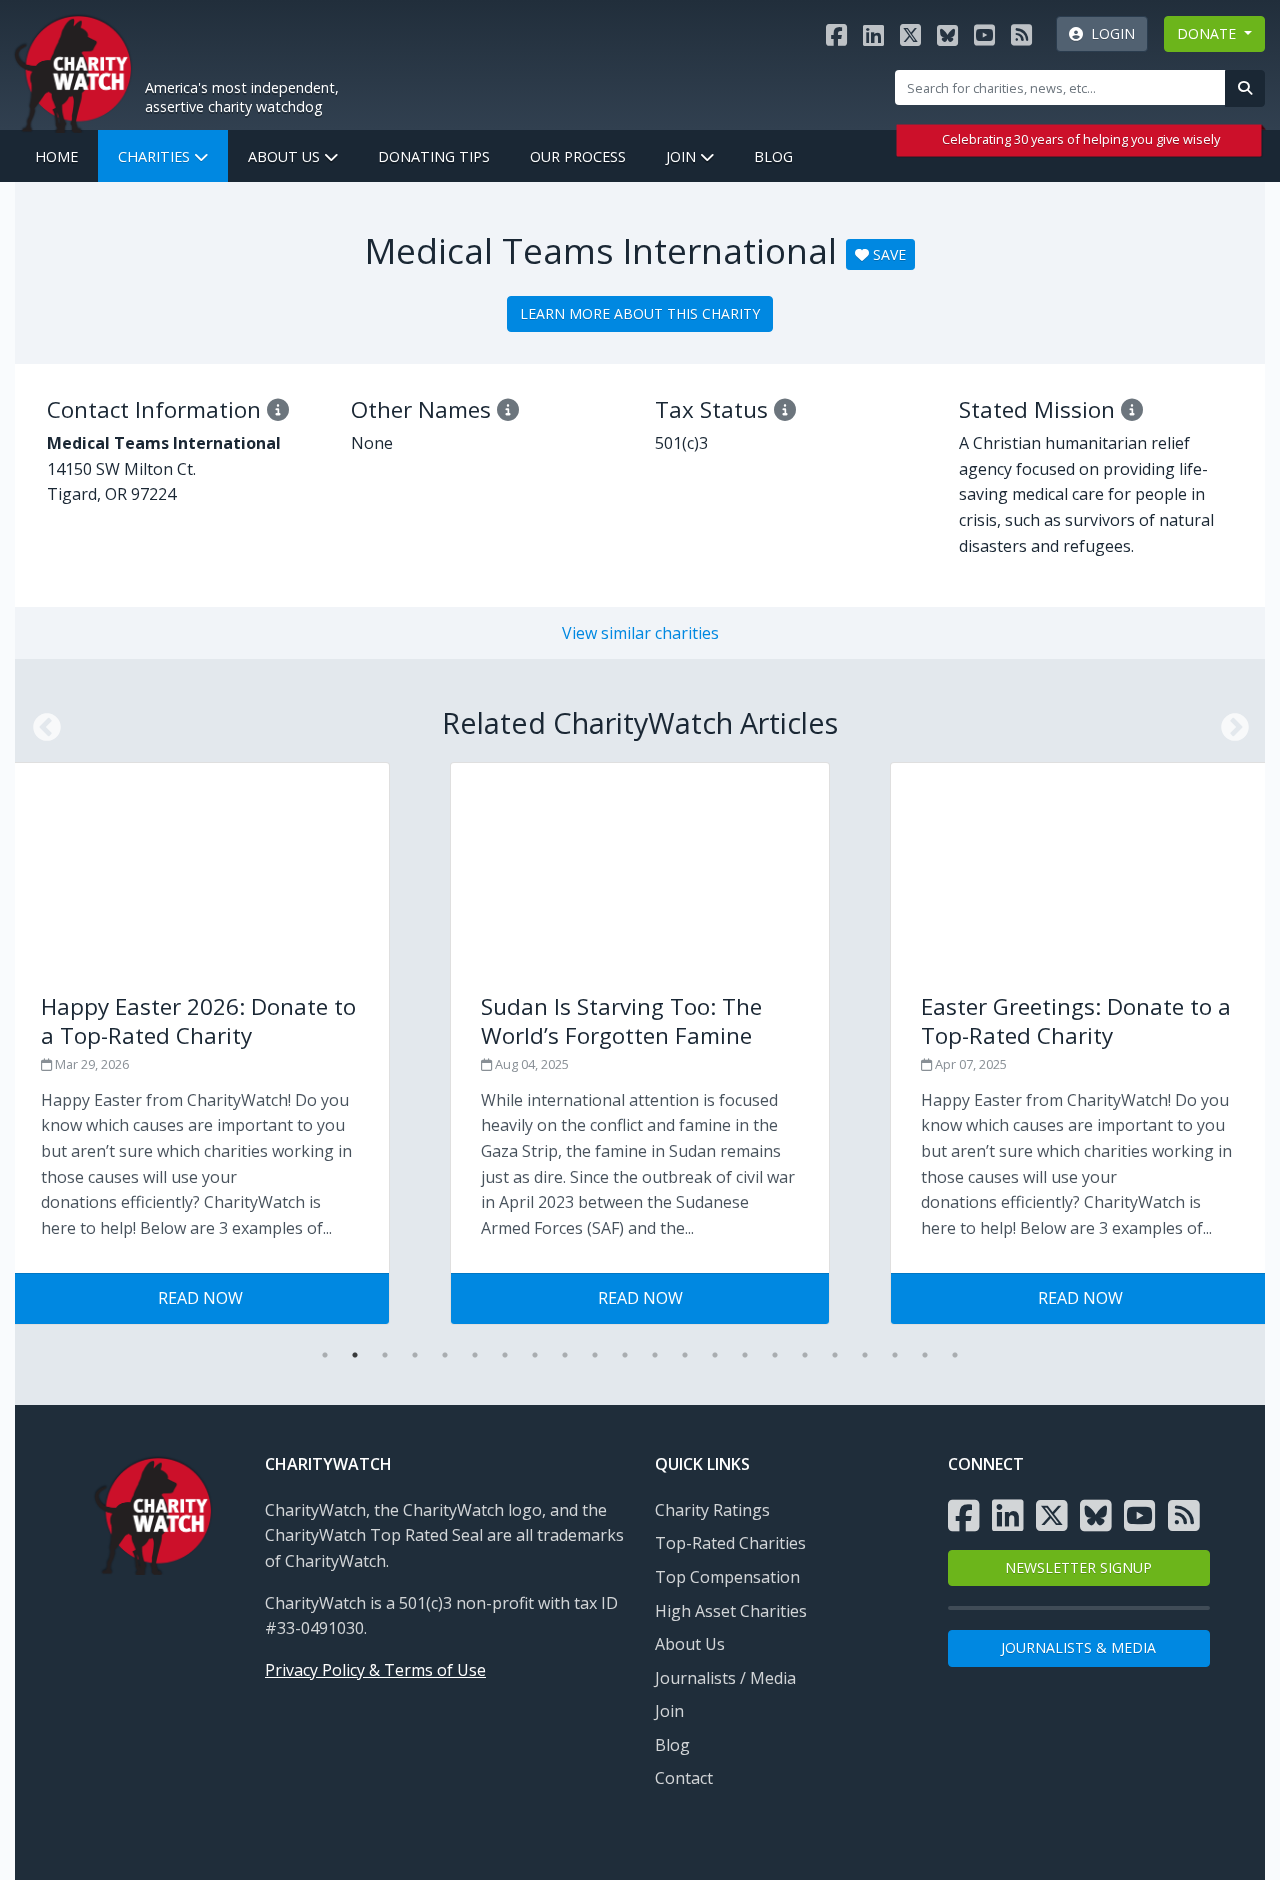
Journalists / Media (725, 1678)
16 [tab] (775, 1355)
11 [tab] (625, 1355)
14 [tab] (715, 1355)
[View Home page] (73, 71)
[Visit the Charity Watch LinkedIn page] (873, 34)
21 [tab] (925, 1355)
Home (56, 156)
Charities (156, 156)
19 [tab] (865, 1355)
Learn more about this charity (640, 313)
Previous (41, 722)
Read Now (200, 1298)
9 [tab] (565, 1355)
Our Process (578, 156)
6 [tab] (475, 1355)
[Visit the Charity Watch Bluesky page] (947, 34)
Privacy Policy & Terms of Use (375, 1670)
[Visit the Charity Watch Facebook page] (836, 34)
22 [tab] (955, 1355)
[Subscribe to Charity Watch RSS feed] (1021, 34)
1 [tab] (325, 1355)
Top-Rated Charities (730, 1543)
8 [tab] (535, 1355)
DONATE (1208, 33)
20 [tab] (895, 1355)
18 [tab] (835, 1355)
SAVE (887, 254)
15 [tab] (745, 1355)
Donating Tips (434, 156)
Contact (684, 1778)
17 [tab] (805, 1355)
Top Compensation (727, 1577)
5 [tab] (445, 1355)
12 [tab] (655, 1355)
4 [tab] (415, 1355)
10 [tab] (595, 1355)
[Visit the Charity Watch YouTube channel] (984, 34)
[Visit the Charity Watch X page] (910, 34)
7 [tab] (505, 1355)
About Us (286, 156)
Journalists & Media (1078, 1647)
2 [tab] (355, 1355)
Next (1229, 722)
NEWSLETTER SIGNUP (1078, 1567)
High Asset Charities (731, 1611)
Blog (773, 156)
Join (683, 156)
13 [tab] (685, 1355)
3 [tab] (385, 1355)
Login (1109, 33)
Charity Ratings (712, 1510)
